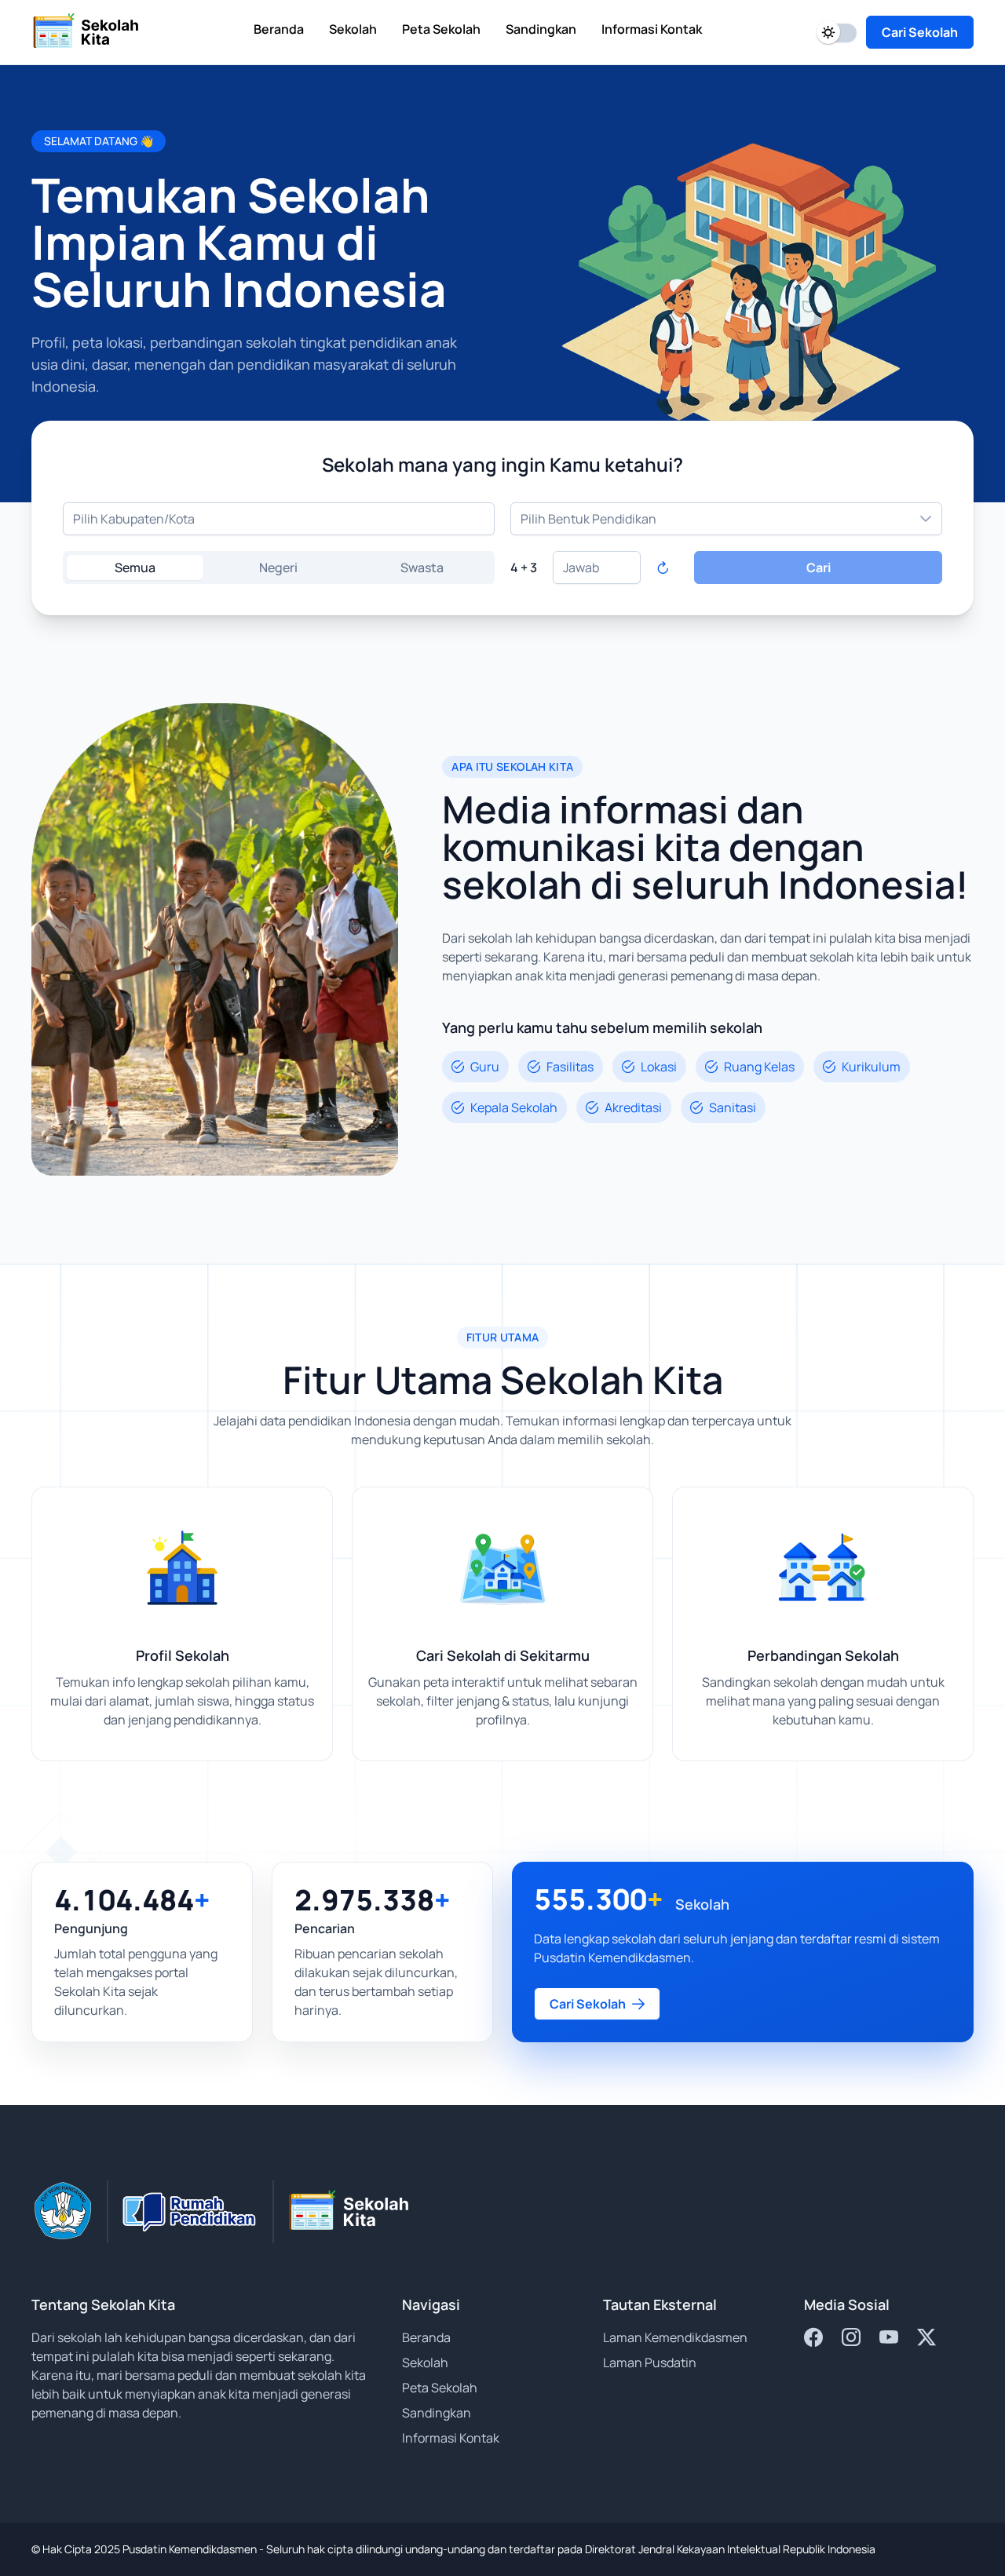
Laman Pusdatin (650, 2363)
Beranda (426, 2337)
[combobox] (279, 519)
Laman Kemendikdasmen (675, 2337)
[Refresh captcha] (663, 567)
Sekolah (425, 2363)
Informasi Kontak (451, 2438)
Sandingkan (437, 2413)
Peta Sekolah (440, 2388)
